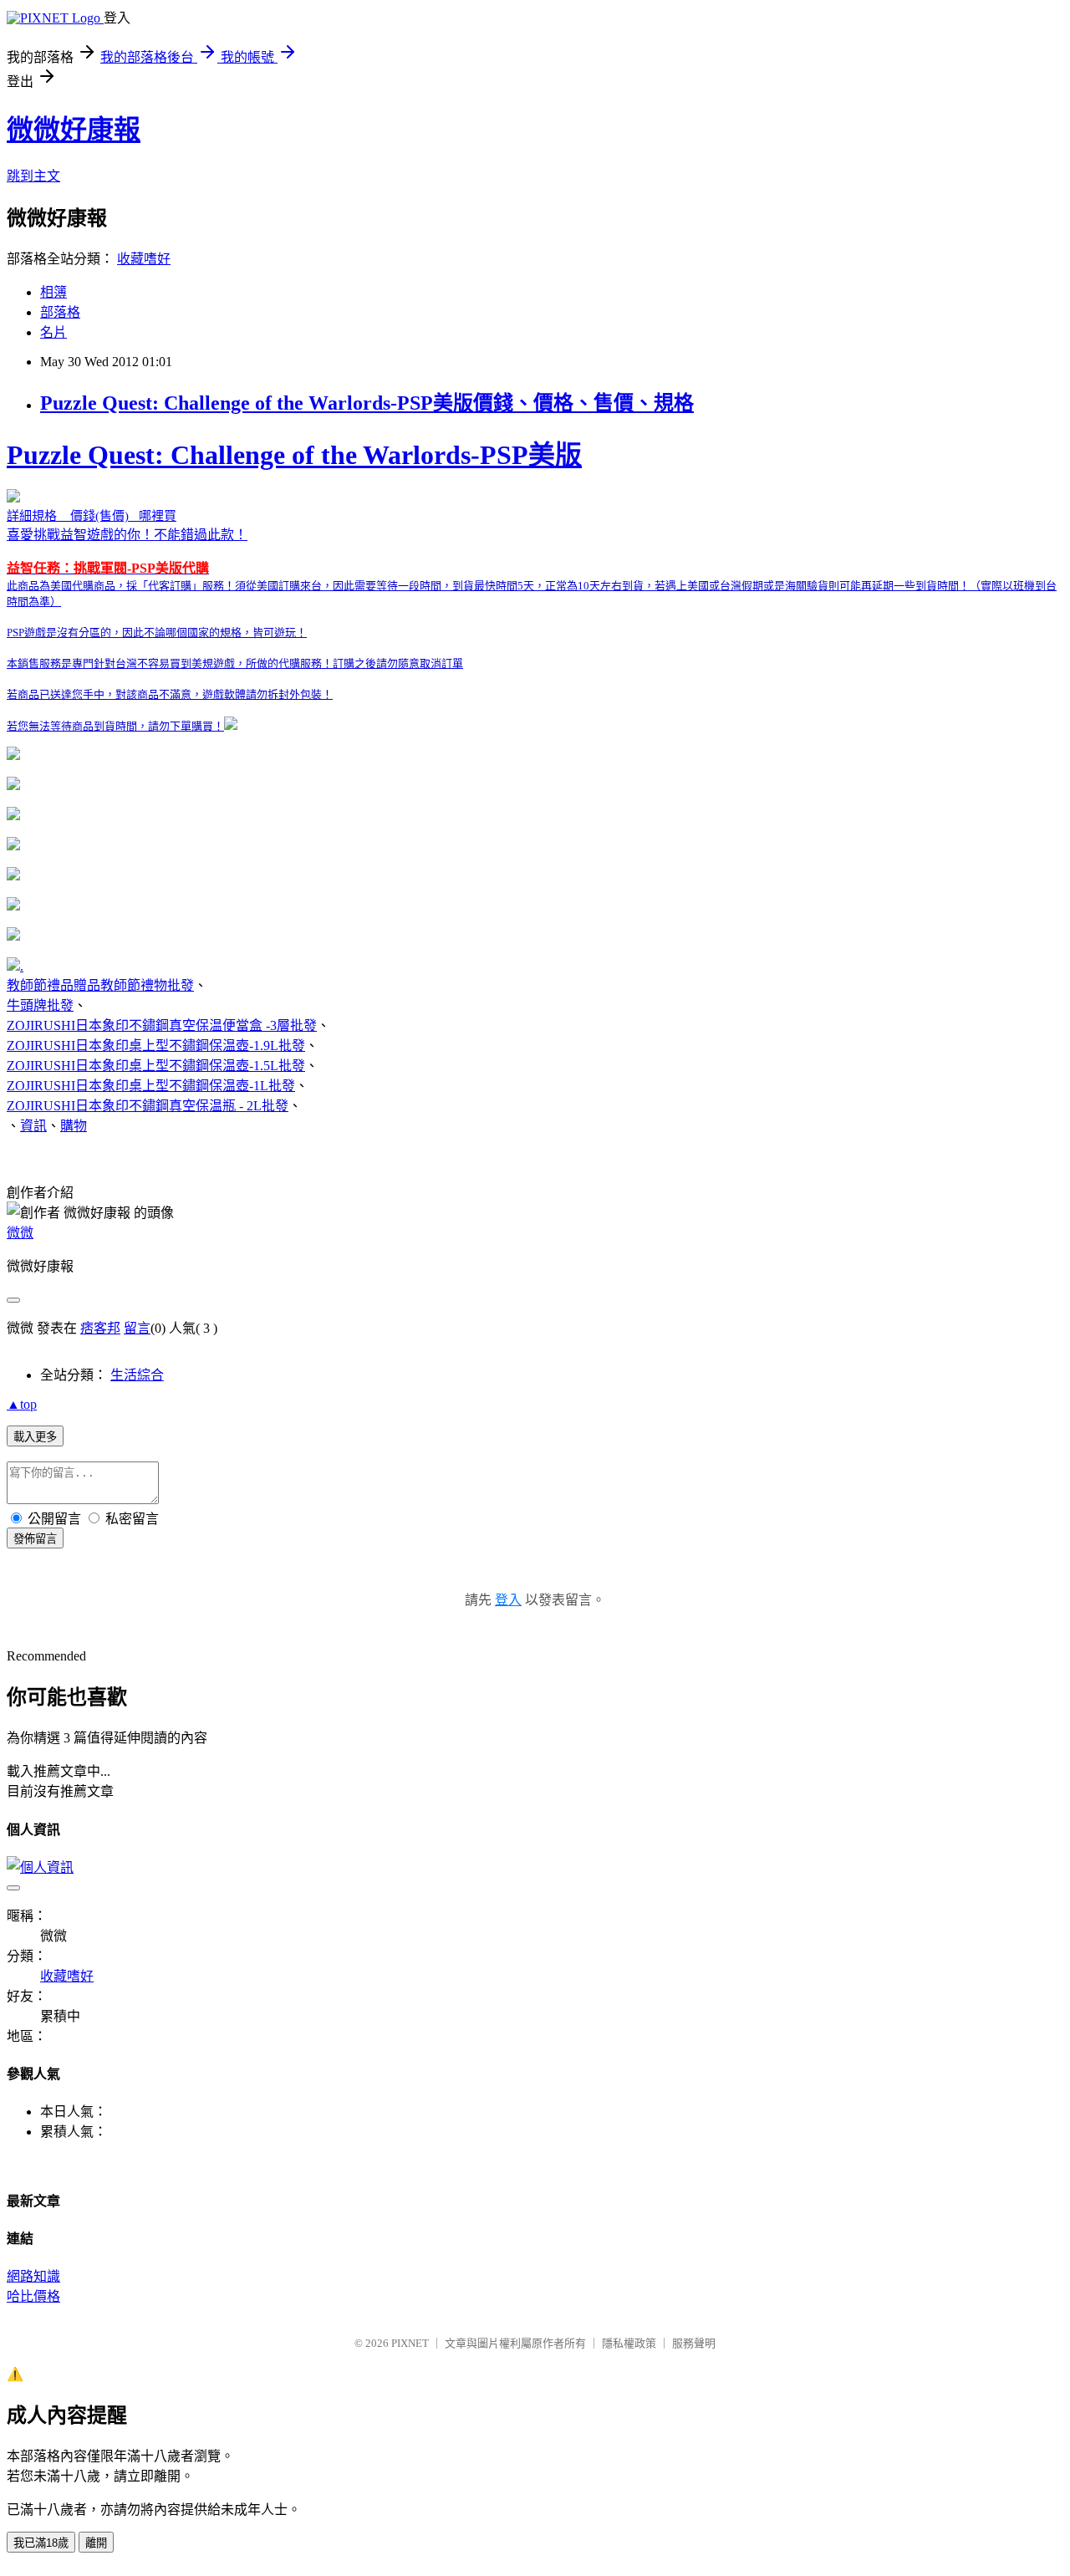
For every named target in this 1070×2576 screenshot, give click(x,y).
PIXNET (410, 2343)
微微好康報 (74, 130)
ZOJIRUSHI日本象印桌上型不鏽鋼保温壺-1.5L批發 (156, 1066)
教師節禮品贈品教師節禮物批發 (100, 985)
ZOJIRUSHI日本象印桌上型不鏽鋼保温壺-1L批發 (151, 1086)
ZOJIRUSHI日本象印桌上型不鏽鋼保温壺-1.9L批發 (156, 1046)
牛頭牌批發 (40, 1005)
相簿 (53, 292)
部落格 (60, 312)
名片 (53, 332)
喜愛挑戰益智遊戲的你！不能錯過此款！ (532, 586)
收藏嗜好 (144, 259)
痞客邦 (100, 1328)
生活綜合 (137, 1375)
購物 (74, 1126)
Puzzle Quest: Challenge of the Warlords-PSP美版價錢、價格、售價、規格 (367, 403)
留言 (137, 1328)
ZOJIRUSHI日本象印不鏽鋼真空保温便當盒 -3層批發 (162, 1025)
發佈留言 (35, 1539)
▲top (22, 1404)
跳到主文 (33, 176)
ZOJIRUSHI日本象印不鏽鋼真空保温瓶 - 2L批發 (148, 1106)
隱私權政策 (629, 2343)
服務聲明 (694, 2343)
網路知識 (33, 2276)
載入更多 (35, 1437)
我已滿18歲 (41, 2543)
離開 (96, 2543)
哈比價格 (33, 2296)
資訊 (33, 1126)
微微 (20, 1233)
